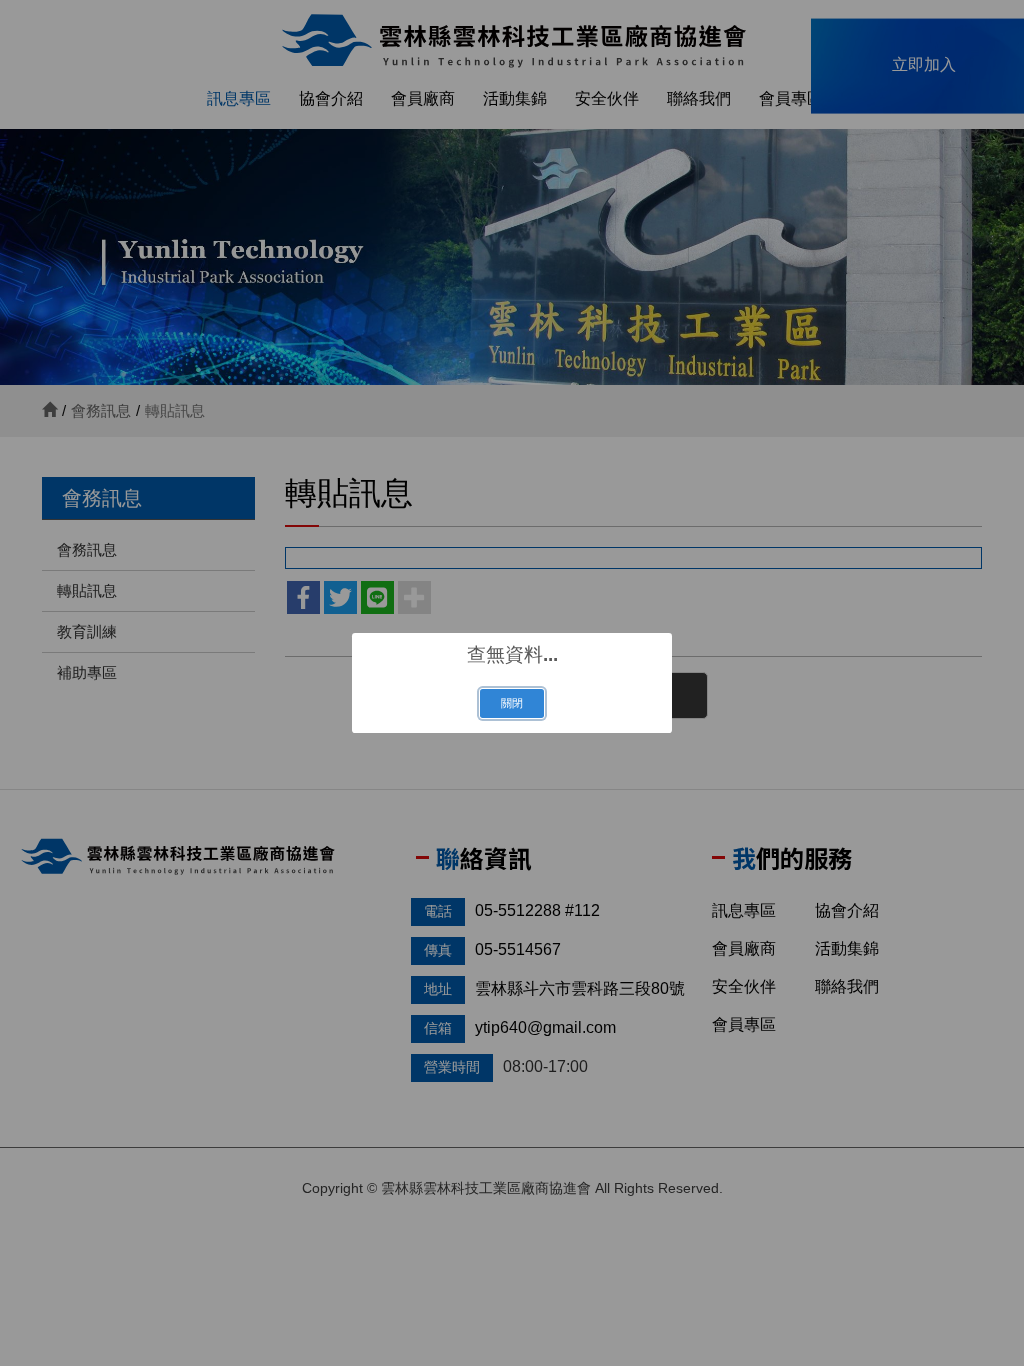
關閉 (512, 703)
